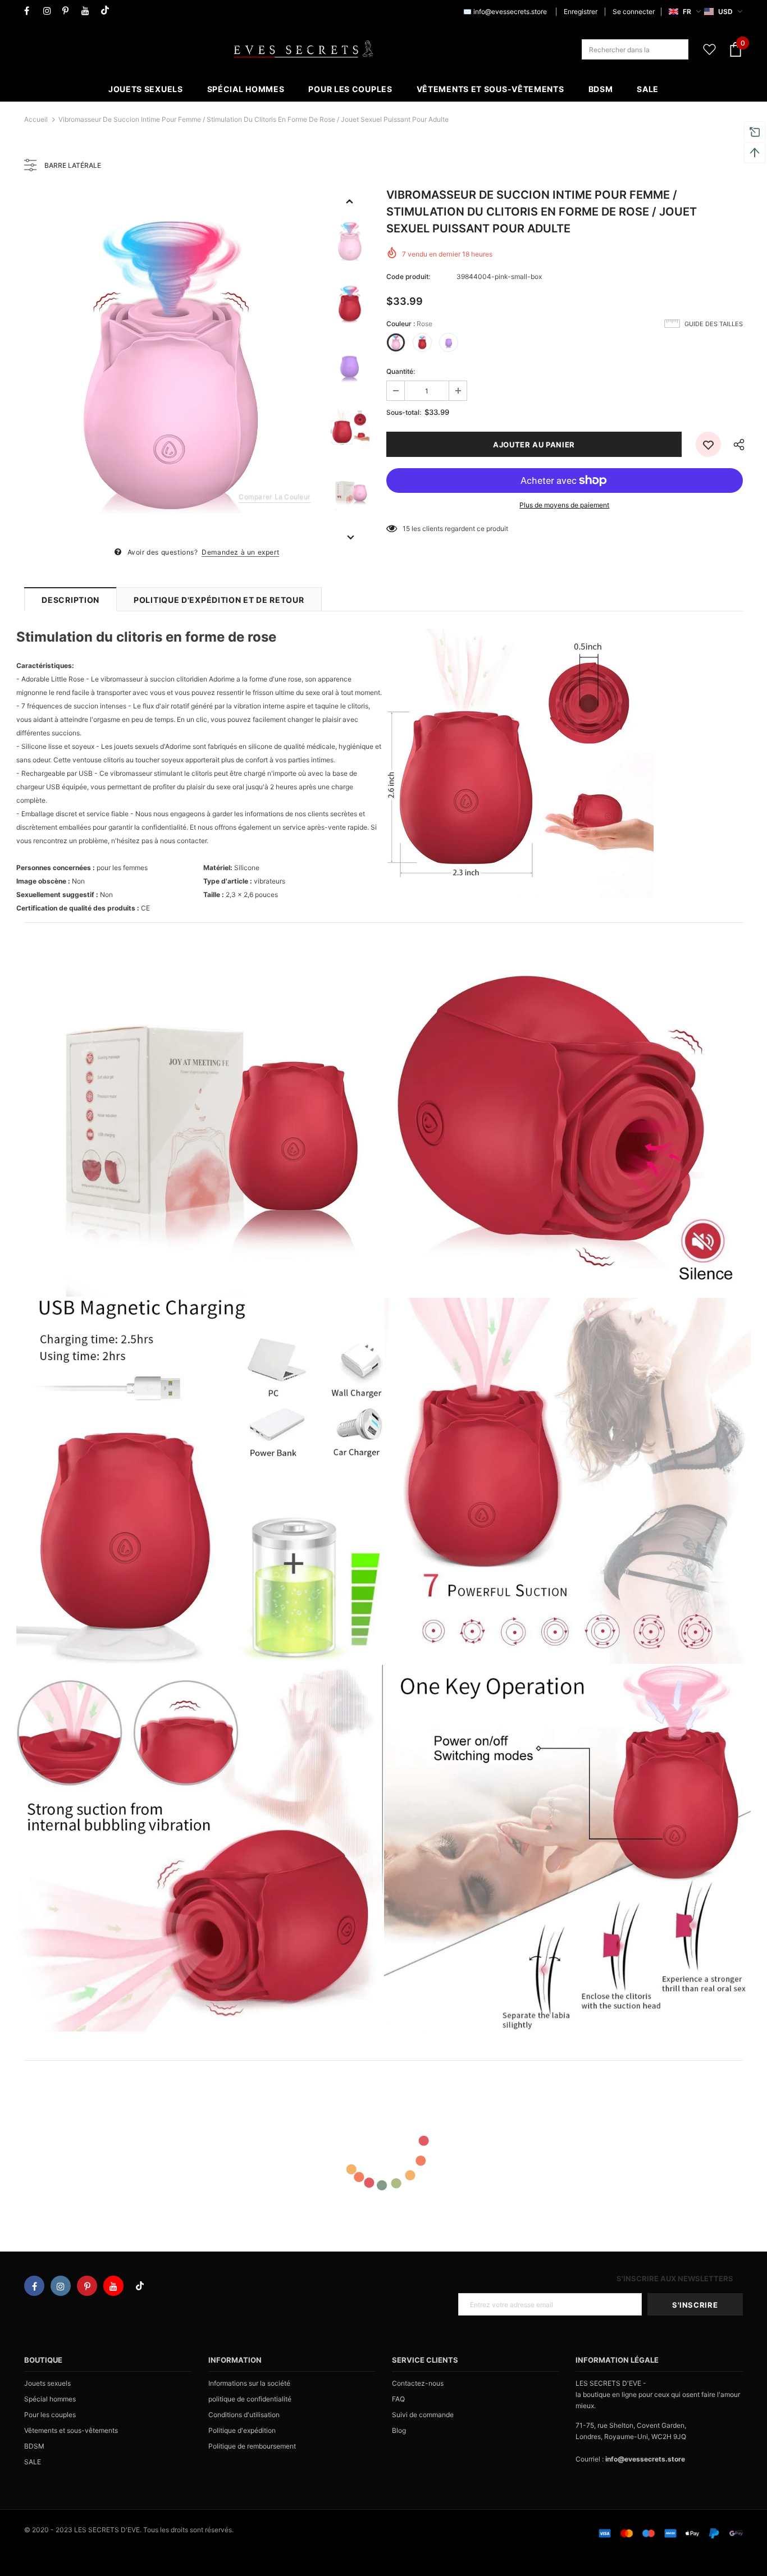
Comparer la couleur (275, 497)
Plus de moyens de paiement (564, 505)
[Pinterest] (69, 11)
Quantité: (401, 371)
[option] (172, 366)
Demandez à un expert (240, 552)
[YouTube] (88, 11)
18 (406, 529)
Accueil (36, 119)
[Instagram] (50, 11)
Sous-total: (404, 412)
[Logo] (303, 49)
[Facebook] (31, 11)
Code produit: (408, 276)
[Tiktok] (108, 11)
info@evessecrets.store (510, 12)
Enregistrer (581, 12)
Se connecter (634, 12)
